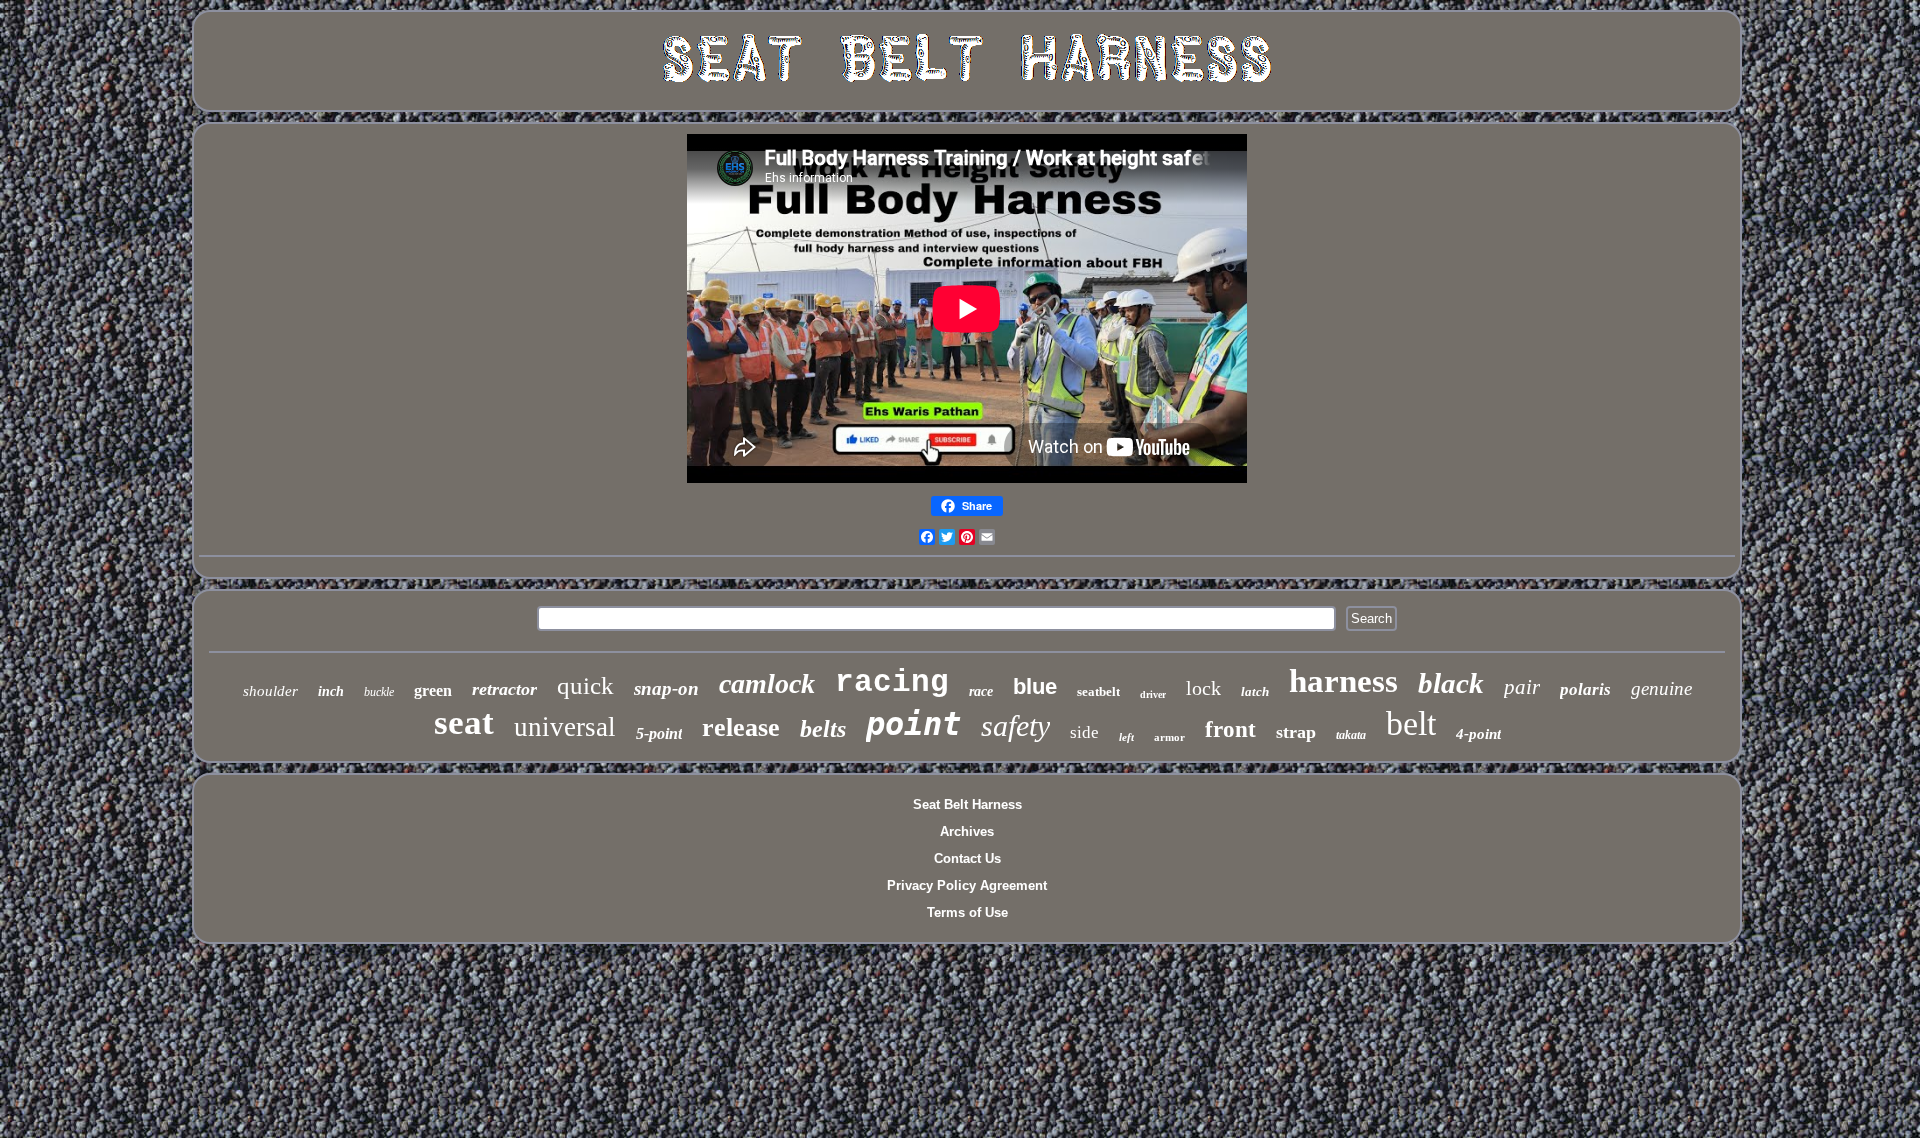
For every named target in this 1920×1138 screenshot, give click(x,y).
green (433, 690)
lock (1203, 688)
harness (1343, 681)
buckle (379, 692)
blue (1035, 686)
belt (1411, 723)
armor (1169, 737)
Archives (967, 831)
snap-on (666, 688)
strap (1296, 732)
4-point (1478, 734)
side (1084, 732)
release (741, 727)
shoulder (270, 691)
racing (892, 682)
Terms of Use (967, 912)
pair (1522, 687)
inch (331, 691)
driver (1153, 694)
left (1126, 737)
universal (565, 727)
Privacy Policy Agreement (967, 885)
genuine (1661, 688)
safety (1015, 725)
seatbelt (1098, 691)
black (1451, 683)
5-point (659, 733)
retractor (504, 689)
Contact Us (967, 858)
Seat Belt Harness (967, 804)
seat (464, 722)
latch (1255, 691)
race (981, 691)
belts (823, 729)
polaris (1585, 689)
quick (585, 685)
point (913, 724)
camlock (767, 683)
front (1230, 729)
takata (1351, 735)
